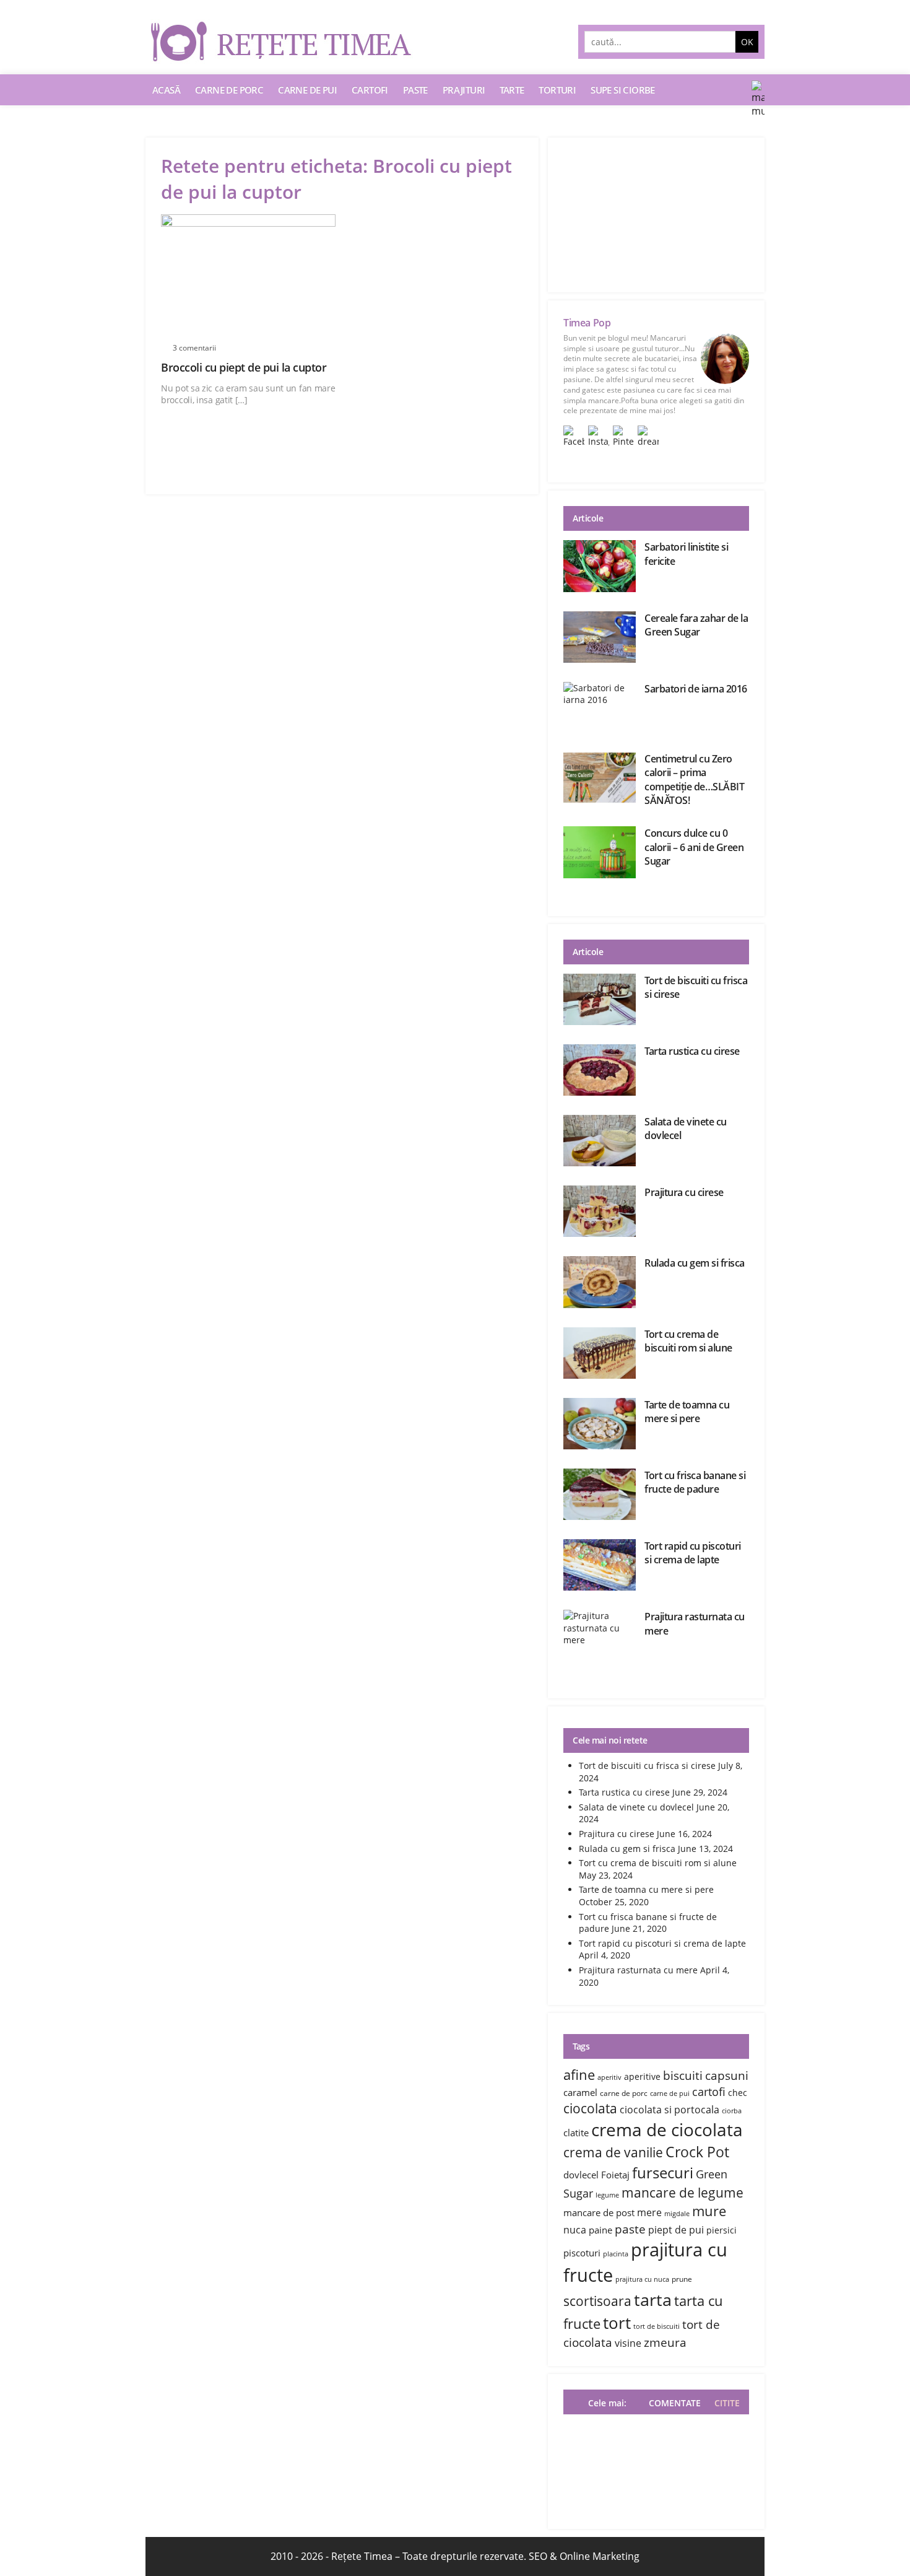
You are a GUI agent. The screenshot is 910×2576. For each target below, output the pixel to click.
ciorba (732, 2111)
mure (709, 2211)
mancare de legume (682, 2192)
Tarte (512, 90)
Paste (415, 90)
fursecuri (663, 2172)
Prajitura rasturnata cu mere (638, 1970)
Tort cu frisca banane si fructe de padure (695, 1482)
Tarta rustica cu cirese (692, 1051)
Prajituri (464, 90)
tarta (653, 2300)
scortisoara (597, 2301)
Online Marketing (600, 2556)
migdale (677, 2214)
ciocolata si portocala (669, 2110)
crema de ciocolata (667, 2129)
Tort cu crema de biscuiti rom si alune (688, 1341)
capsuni (727, 2075)
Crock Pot (697, 2152)
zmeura (665, 2342)
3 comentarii (194, 348)
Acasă (166, 90)
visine (628, 2343)
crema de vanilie (613, 2152)
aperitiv (609, 2077)
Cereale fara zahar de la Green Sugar (696, 625)
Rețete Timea (362, 2556)
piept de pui (676, 2230)
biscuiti (683, 2075)
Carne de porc (229, 90)
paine (600, 2230)
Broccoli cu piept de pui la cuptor (244, 367)
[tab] (724, 2403)
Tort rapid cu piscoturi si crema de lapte (693, 1553)
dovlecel (581, 2175)
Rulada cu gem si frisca (695, 1263)
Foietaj (615, 2175)
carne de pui (670, 2094)
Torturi (557, 90)
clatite (576, 2133)
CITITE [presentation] (727, 2403)
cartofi (709, 2092)
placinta (616, 2254)
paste (630, 2229)
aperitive (642, 2076)
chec (738, 2093)
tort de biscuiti (656, 2326)
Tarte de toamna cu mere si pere (687, 1412)
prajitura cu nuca (642, 2279)
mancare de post (599, 2212)
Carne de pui (307, 90)
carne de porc (624, 2093)
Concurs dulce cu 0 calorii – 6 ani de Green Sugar (694, 847)
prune (682, 2279)
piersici (721, 2230)
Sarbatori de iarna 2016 (696, 689)
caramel (580, 2092)
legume (607, 2195)
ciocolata (590, 2108)
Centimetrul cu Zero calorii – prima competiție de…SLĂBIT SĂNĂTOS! (694, 779)
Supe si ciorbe (623, 90)
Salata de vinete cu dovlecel (636, 1807)
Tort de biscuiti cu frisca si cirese (647, 1766)
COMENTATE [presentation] (675, 2403)
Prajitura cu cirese (684, 1192)
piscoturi (582, 2253)
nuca (575, 2230)
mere (649, 2212)
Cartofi (370, 90)
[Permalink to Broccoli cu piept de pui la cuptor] (248, 276)
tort (617, 2323)
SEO (538, 2556)
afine (579, 2074)
